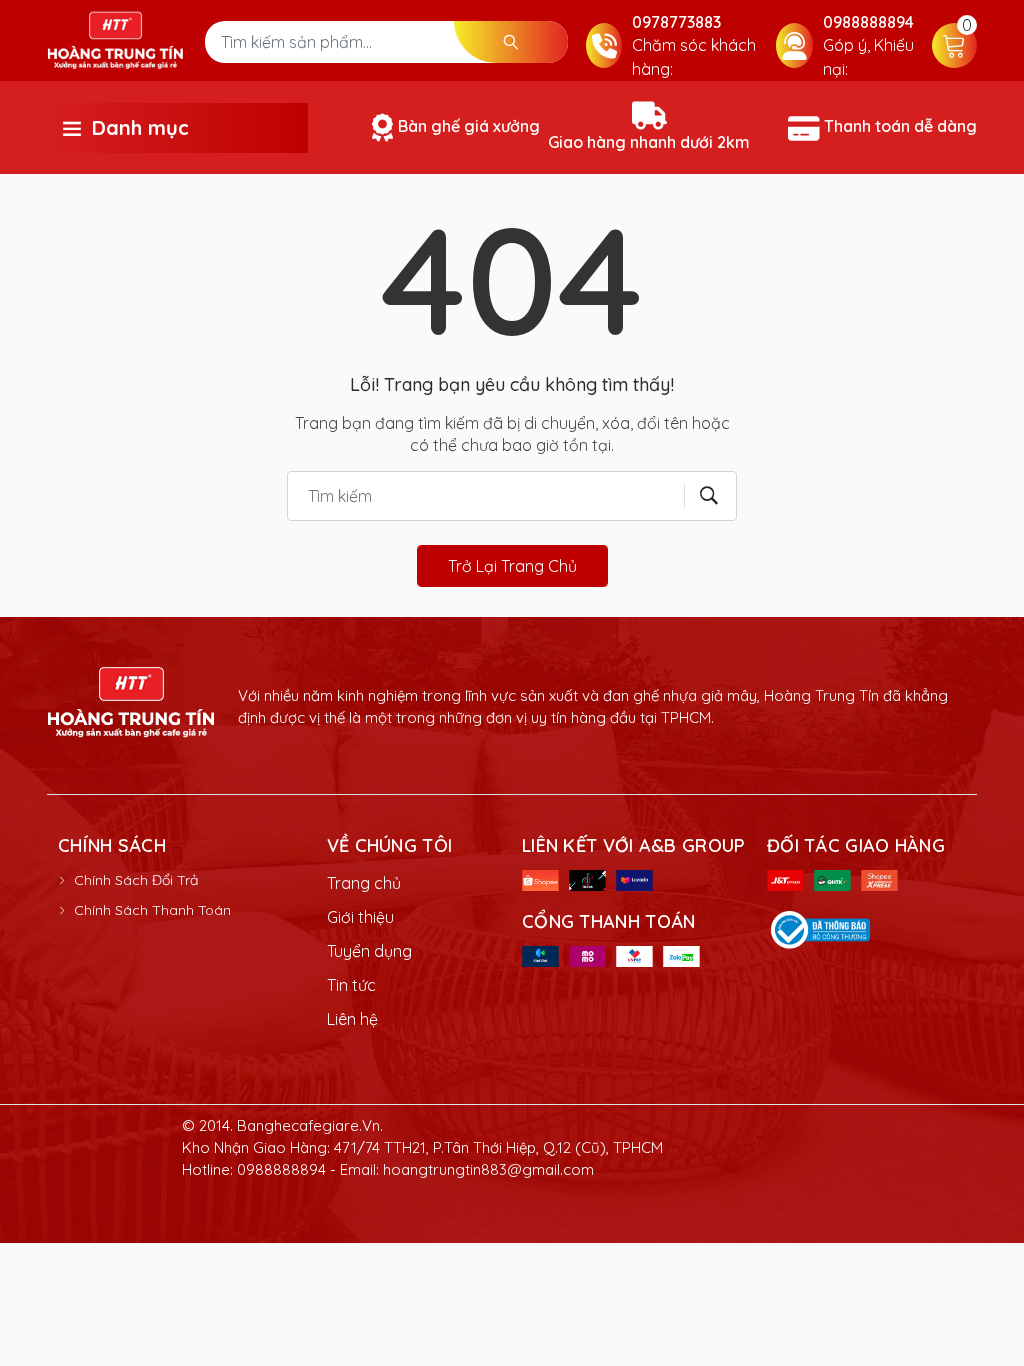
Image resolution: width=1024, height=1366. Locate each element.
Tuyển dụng (369, 951)
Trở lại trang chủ (512, 566)
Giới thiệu (360, 917)
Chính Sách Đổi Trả (136, 880)
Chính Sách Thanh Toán (152, 910)
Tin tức (351, 985)
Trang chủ (364, 883)
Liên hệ (352, 1019)
